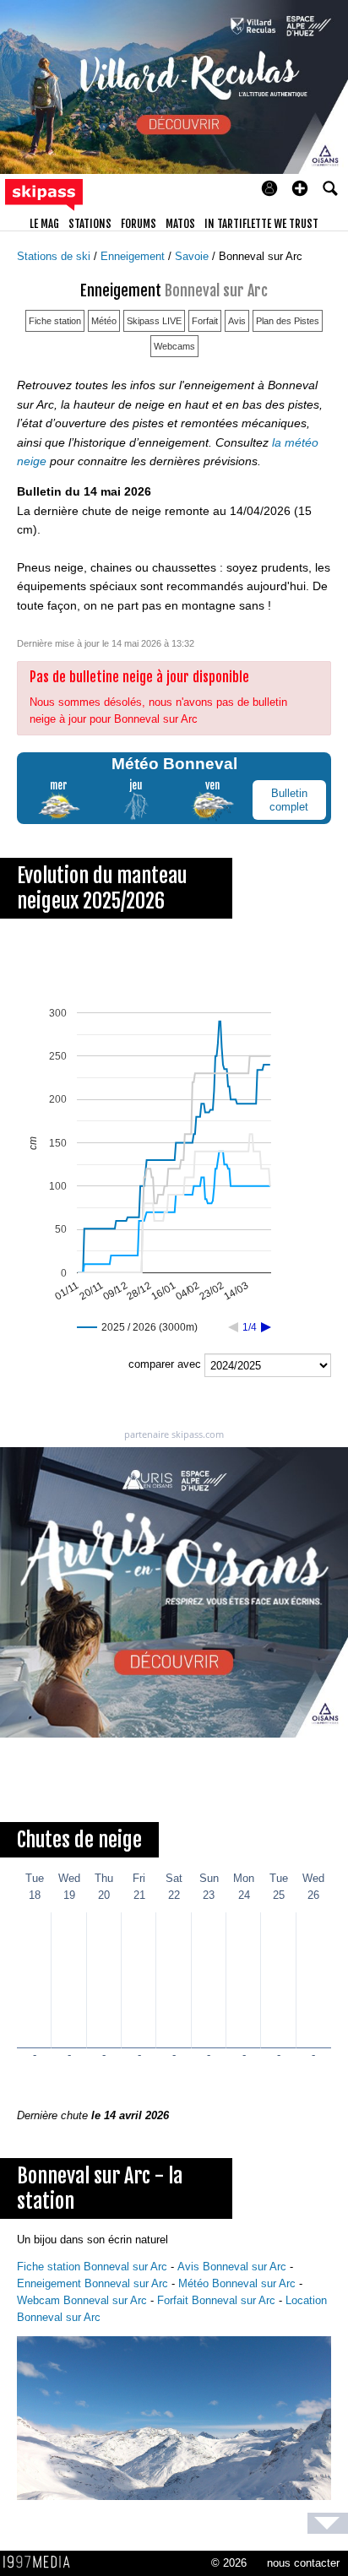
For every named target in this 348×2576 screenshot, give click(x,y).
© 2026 (229, 2563)
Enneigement (134, 256)
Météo (104, 321)
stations (90, 224)
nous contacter (303, 2563)
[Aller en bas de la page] (328, 2523)
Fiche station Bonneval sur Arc (92, 2267)
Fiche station (55, 321)
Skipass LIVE (154, 321)
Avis (237, 321)
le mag (44, 224)
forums (139, 224)
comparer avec (165, 1364)
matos (180, 224)
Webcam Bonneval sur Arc (82, 2300)
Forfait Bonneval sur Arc (216, 2300)
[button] (300, 188)
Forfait (205, 321)
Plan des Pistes (288, 321)
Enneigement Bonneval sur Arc (92, 2283)
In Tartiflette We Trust (261, 224)
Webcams (174, 346)
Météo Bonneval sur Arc (237, 2283)
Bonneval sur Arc (261, 256)
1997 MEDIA (41, 2562)
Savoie (193, 256)
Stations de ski (55, 256)
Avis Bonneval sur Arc (232, 2267)
